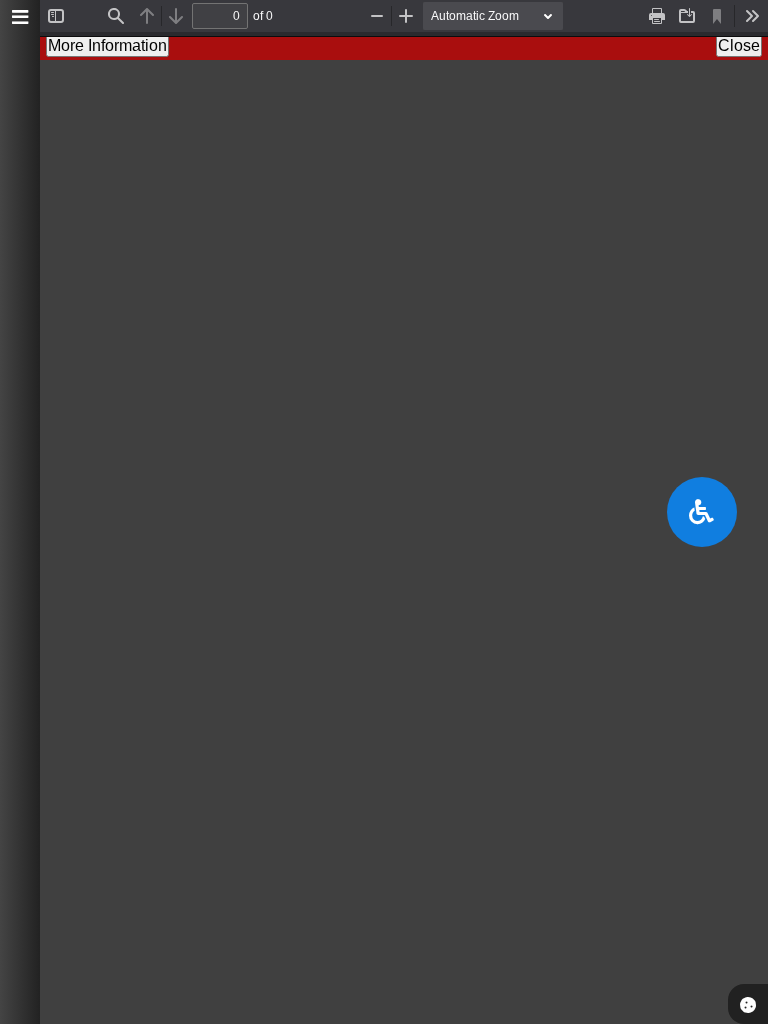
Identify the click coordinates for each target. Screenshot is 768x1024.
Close (739, 45)
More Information (107, 45)
